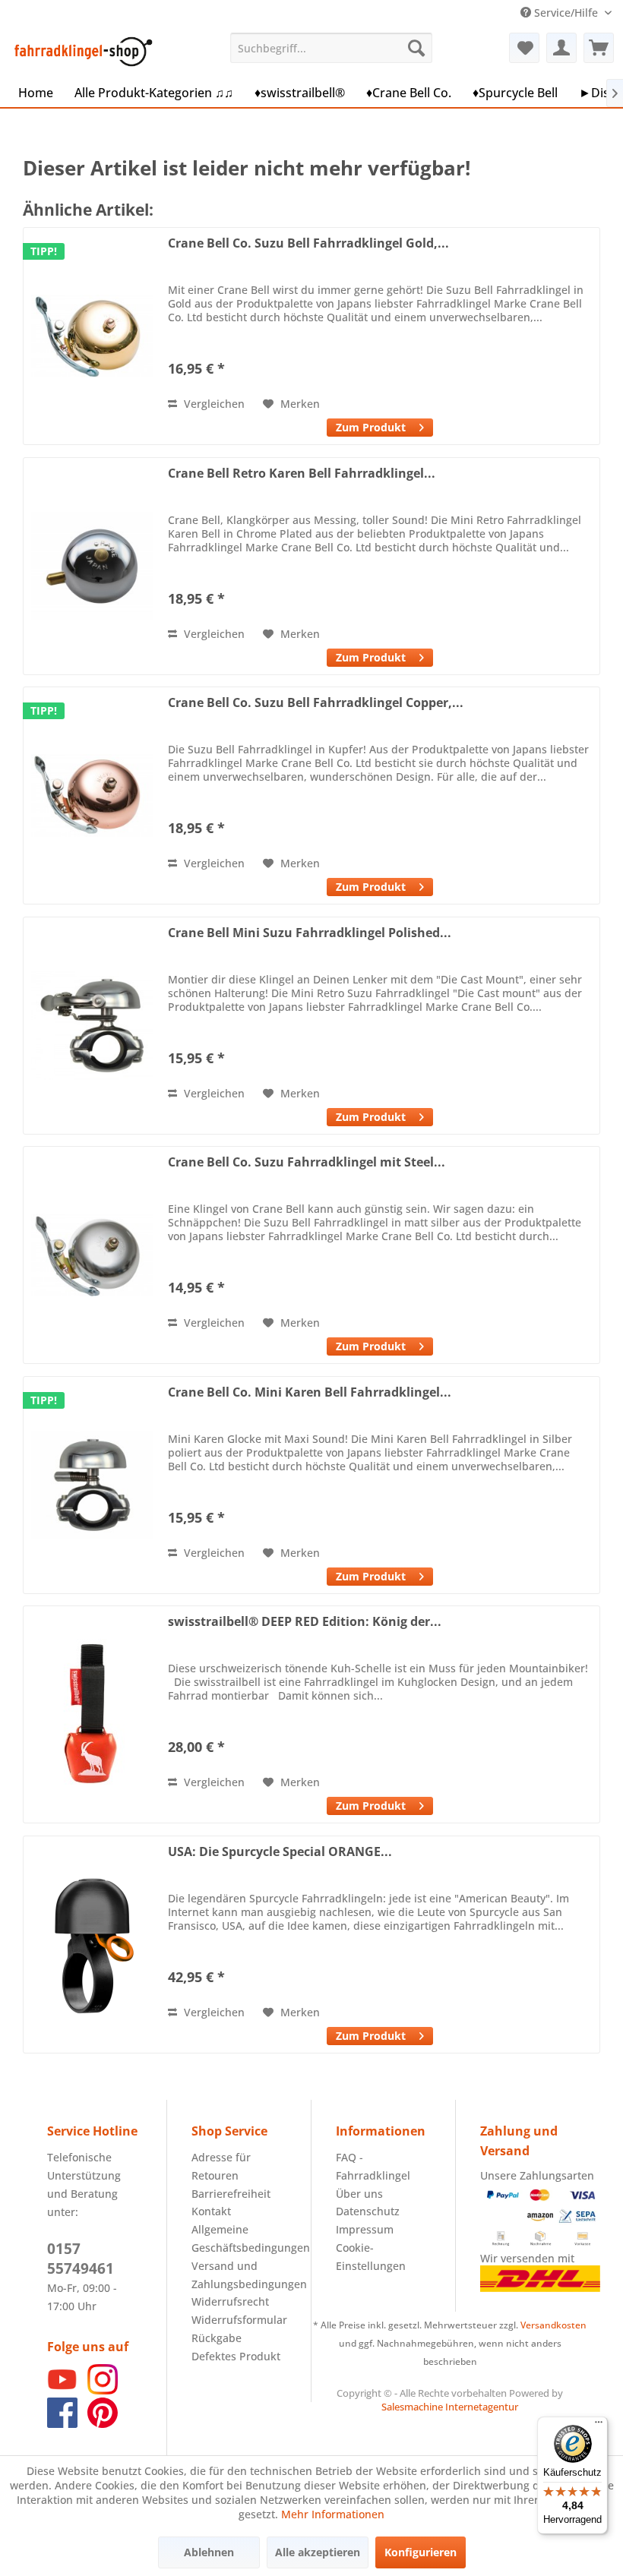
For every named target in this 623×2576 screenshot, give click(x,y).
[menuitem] (332, 48)
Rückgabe (217, 2338)
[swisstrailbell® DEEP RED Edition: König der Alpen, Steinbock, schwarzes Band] (92, 1714)
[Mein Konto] (561, 48)
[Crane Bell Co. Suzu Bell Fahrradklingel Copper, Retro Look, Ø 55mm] (92, 796)
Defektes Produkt (236, 2356)
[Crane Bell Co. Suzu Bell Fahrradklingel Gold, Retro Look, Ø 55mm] (92, 336)
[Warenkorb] (599, 48)
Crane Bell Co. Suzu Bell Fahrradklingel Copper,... (316, 703)
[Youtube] (62, 2390)
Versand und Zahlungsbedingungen (239, 2275)
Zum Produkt (371, 427)
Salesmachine (412, 2407)
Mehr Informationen (333, 2514)
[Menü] (599, 2426)
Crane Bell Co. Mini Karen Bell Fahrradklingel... (310, 1392)
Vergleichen (213, 404)
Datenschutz (368, 2211)
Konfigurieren (421, 2552)
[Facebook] (62, 2424)
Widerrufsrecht (230, 2301)
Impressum (365, 2229)
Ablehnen (209, 2552)
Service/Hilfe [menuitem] (566, 13)
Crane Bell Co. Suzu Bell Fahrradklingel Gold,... (308, 243)
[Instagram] (103, 2390)
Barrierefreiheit (231, 2194)
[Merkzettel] (524, 48)
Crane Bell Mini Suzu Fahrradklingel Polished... (310, 933)
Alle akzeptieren (318, 2552)
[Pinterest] (103, 2424)
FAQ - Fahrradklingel (373, 2166)
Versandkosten (553, 2325)
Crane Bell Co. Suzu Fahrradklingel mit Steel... (307, 1162)
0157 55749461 (81, 2259)
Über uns (359, 2194)
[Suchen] (416, 48)
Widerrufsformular (239, 2320)
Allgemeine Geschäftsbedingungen (239, 2238)
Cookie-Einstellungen (371, 2257)
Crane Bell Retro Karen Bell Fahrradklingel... (302, 474)
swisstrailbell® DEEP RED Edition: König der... (305, 1622)
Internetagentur (482, 2407)
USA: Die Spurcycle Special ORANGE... (280, 1852)
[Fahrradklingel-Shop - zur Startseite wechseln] (81, 52)
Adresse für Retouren (221, 2166)
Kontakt (211, 2211)
